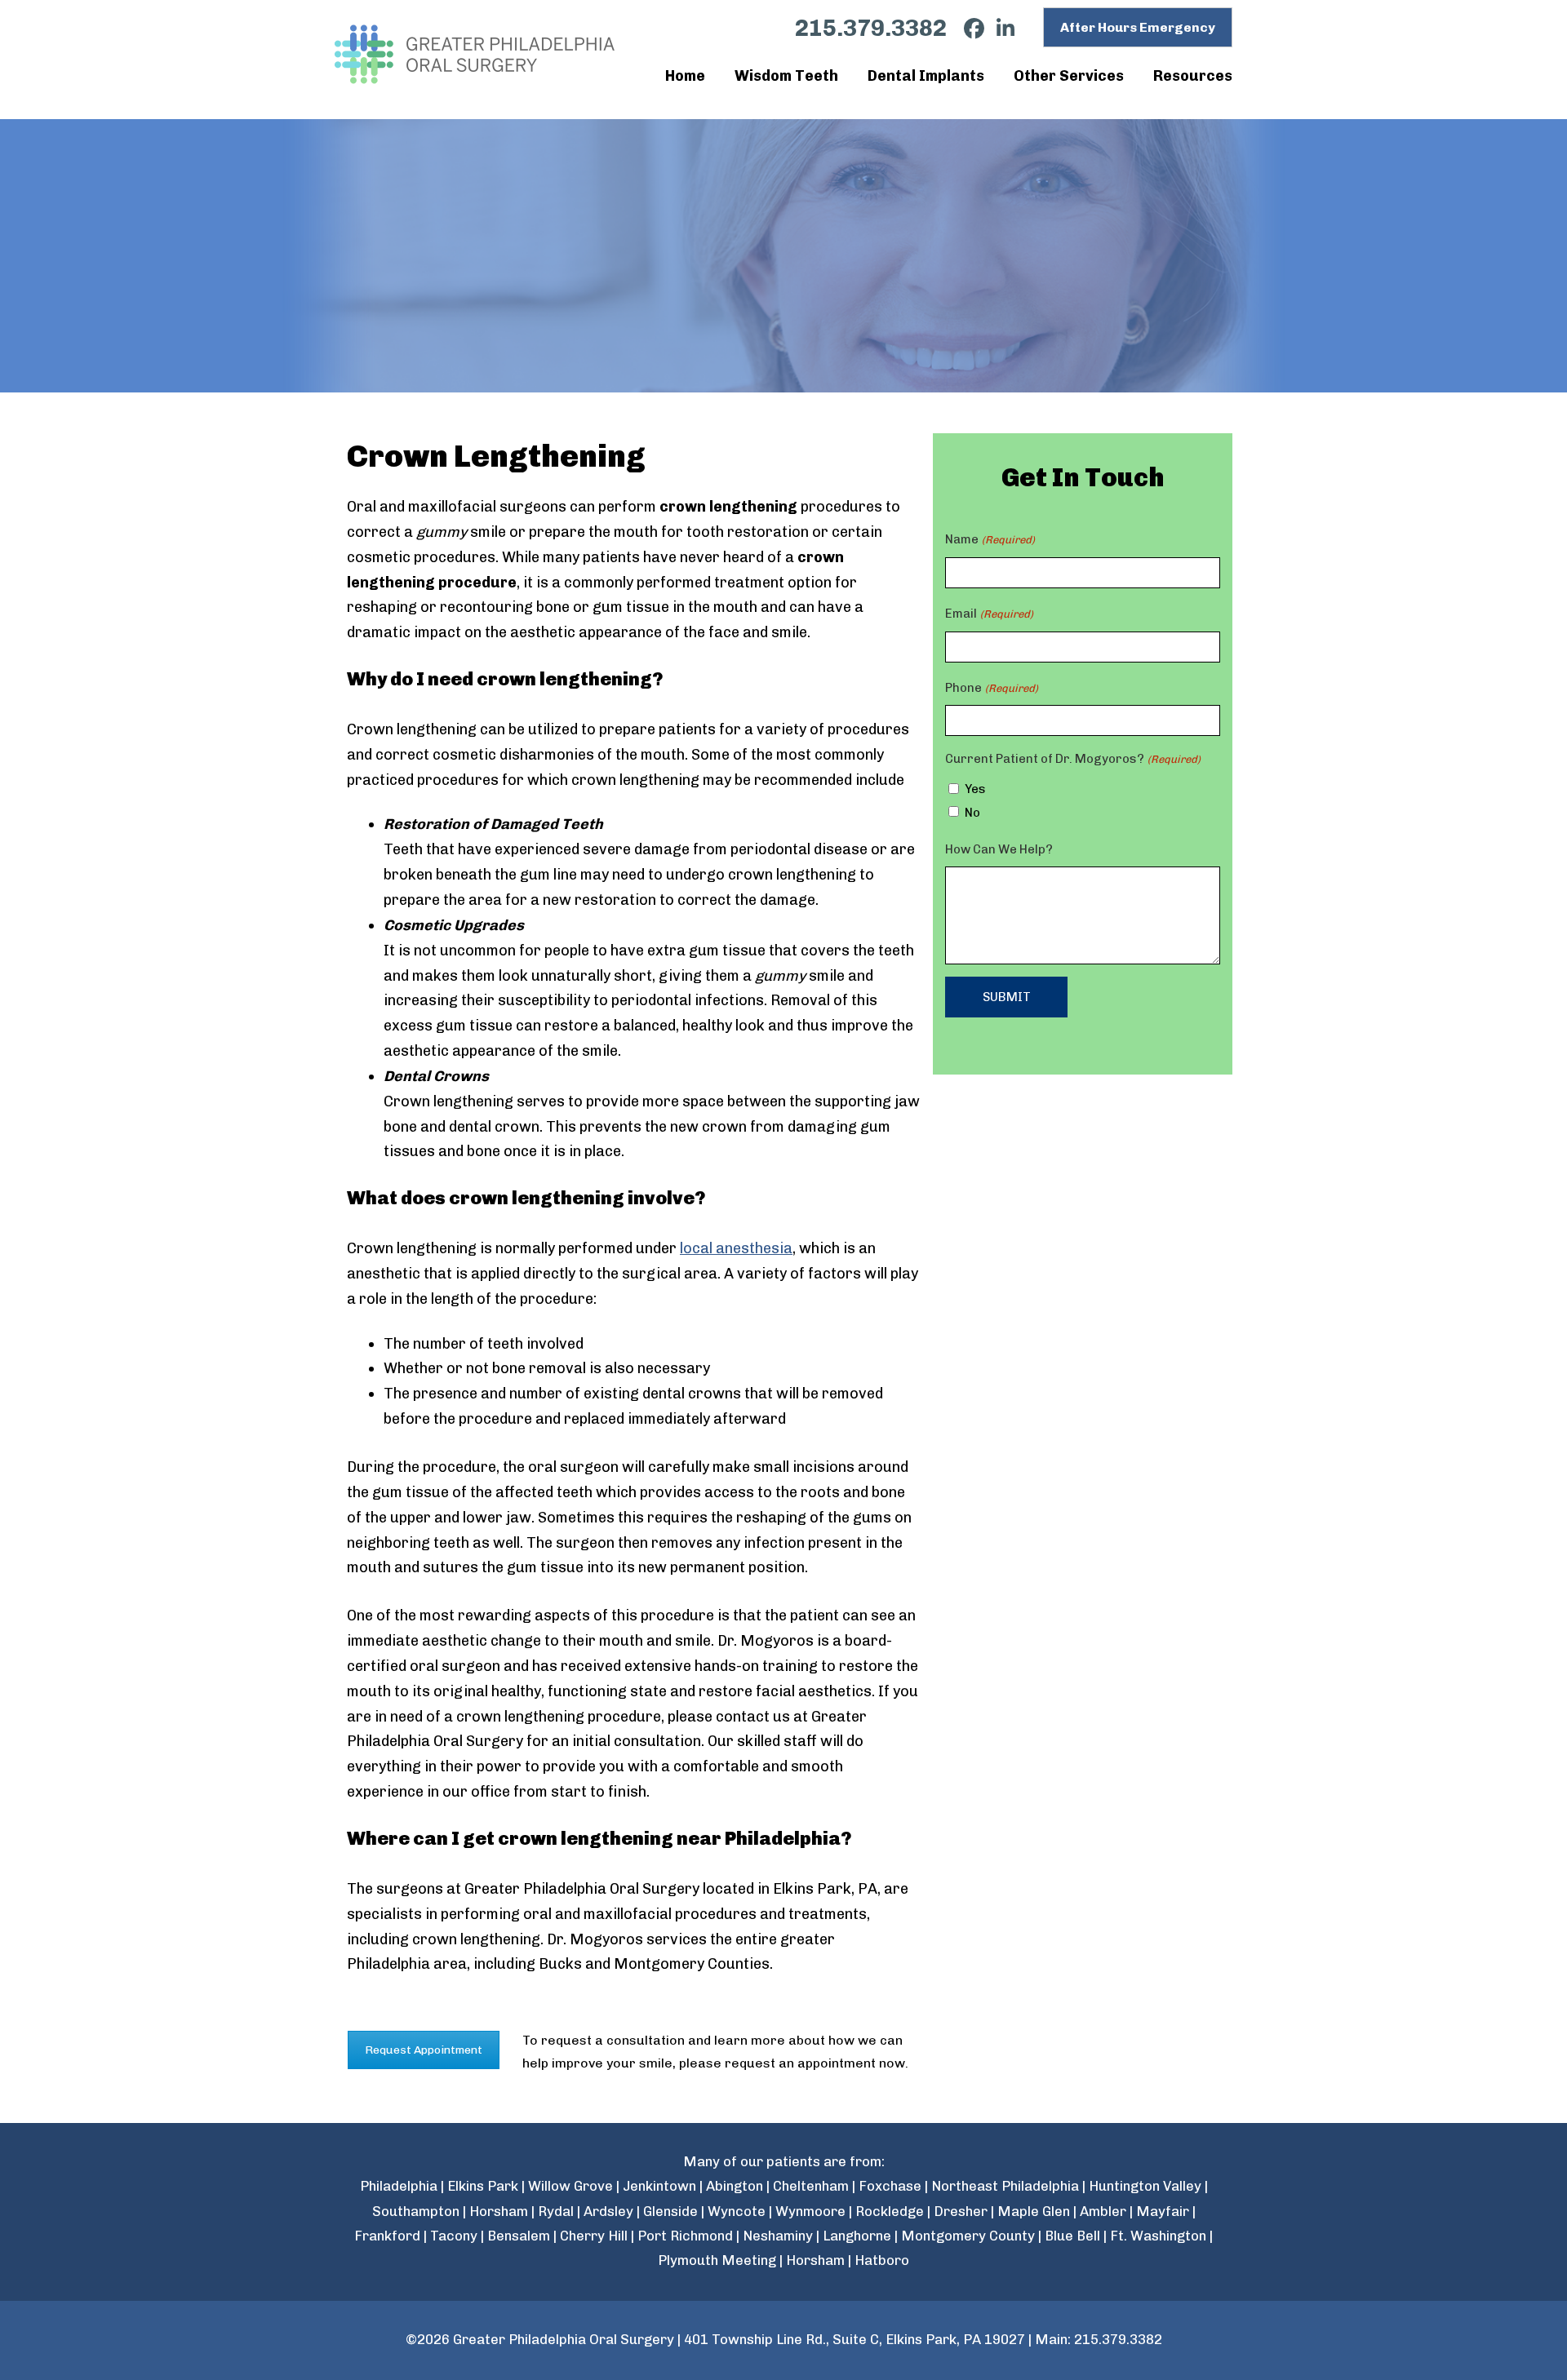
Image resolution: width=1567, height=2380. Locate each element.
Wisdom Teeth (786, 76)
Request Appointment (424, 2050)
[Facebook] (968, 29)
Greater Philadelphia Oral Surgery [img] (477, 54)
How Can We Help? (999, 849)
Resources (1193, 76)
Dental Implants (926, 76)
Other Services (1069, 76)
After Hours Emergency (1138, 27)
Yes (975, 789)
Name (990, 539)
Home (685, 76)
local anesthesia (736, 1248)
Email (989, 614)
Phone (991, 688)
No (972, 813)
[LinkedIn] (999, 29)
